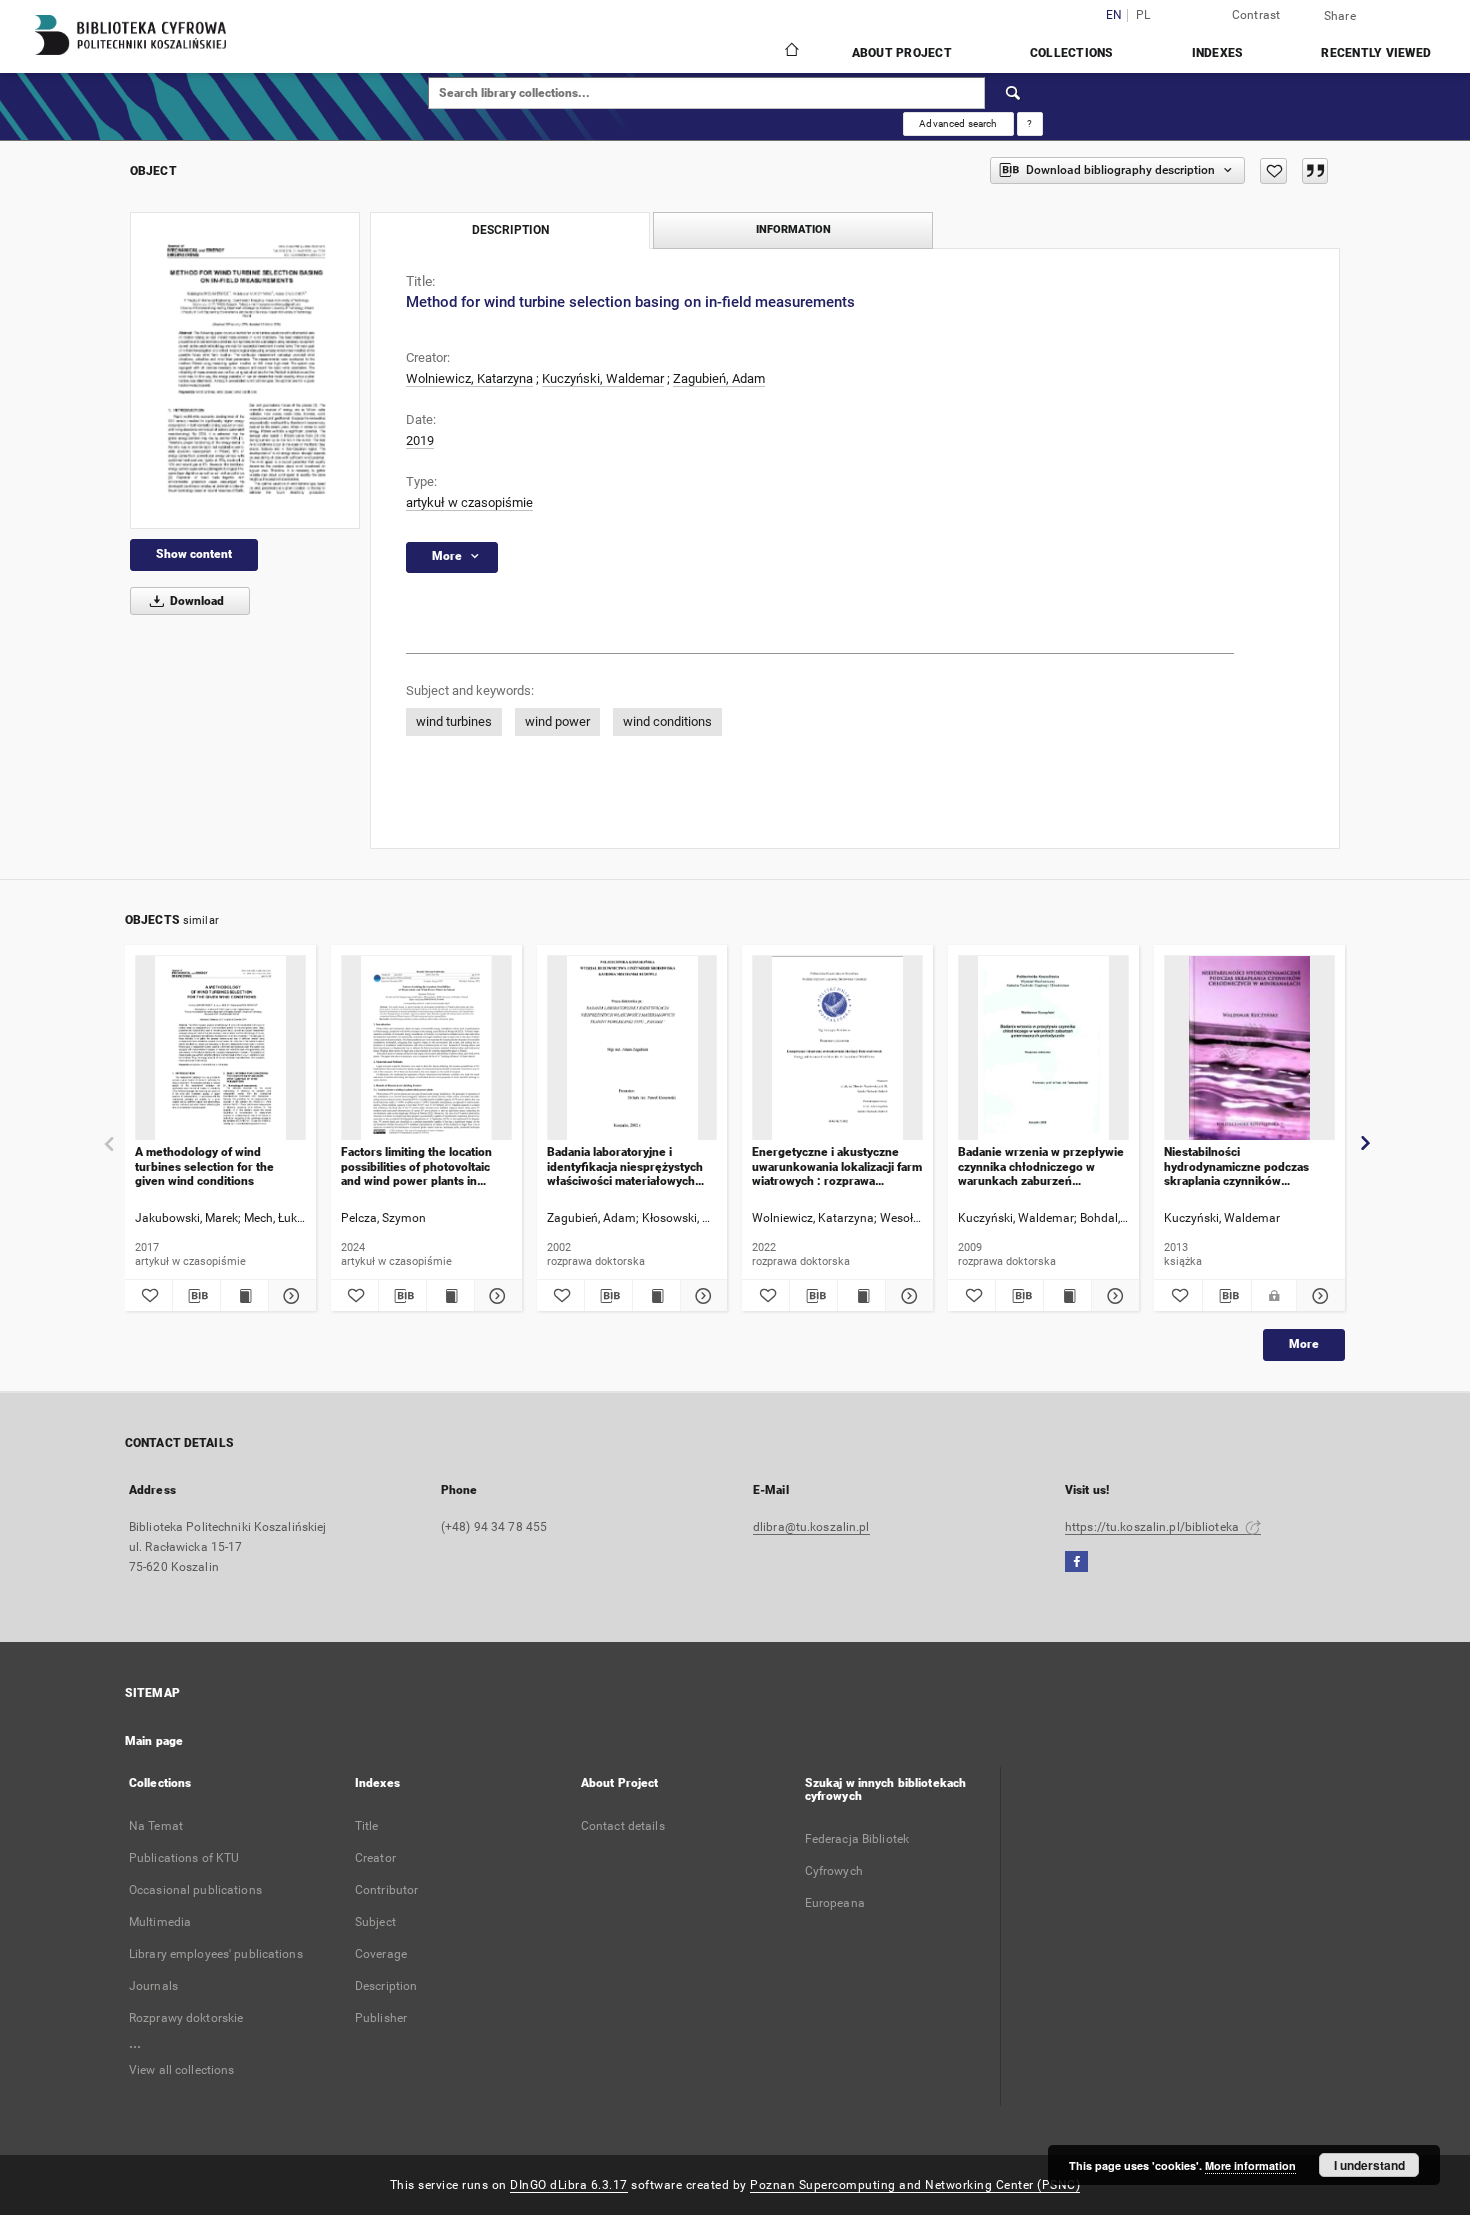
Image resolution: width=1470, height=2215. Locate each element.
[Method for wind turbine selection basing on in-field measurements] (245, 370)
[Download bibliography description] (196, 1296)
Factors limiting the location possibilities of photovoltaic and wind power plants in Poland (416, 1166)
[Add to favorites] (1273, 171)
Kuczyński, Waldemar (603, 378)
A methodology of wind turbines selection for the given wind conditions (204, 1166)
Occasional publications (195, 1890)
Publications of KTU (184, 1858)
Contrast (1256, 15)
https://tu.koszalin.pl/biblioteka (1153, 1527)
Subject (375, 1922)
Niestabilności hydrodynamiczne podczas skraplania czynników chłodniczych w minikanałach (1243, 1166)
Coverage (381, 1954)
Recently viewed (1376, 53)
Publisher (381, 2018)
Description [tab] (510, 230)
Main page (154, 1741)
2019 (420, 440)
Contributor (386, 1890)
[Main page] (790, 52)
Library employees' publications (216, 1954)
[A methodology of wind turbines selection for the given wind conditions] (220, 1048)
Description (386, 1986)
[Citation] (1315, 171)
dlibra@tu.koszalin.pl (811, 1527)
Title (367, 1826)
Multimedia (160, 1922)
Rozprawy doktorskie (186, 2018)
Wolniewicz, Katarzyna (469, 378)
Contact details (623, 1826)
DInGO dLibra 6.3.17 (569, 2185)
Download (195, 601)
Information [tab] (793, 229)
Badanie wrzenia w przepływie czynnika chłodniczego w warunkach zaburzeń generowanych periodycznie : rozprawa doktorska (1041, 1166)
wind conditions (667, 721)
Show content (194, 554)
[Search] (1014, 93)
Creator (375, 1858)
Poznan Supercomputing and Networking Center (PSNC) (915, 2185)
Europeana (835, 1903)
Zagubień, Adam (719, 378)
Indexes (1218, 53)
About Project (902, 53)
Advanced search (958, 123)
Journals (153, 1986)
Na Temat (156, 1826)
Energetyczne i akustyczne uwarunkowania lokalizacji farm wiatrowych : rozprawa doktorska (837, 1166)
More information (1250, 2165)
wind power (557, 721)
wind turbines (454, 721)
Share (1340, 16)
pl (1143, 15)
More (1304, 1344)
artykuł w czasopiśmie (469, 502)
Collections (1072, 53)
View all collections (181, 2070)
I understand (1369, 2165)
